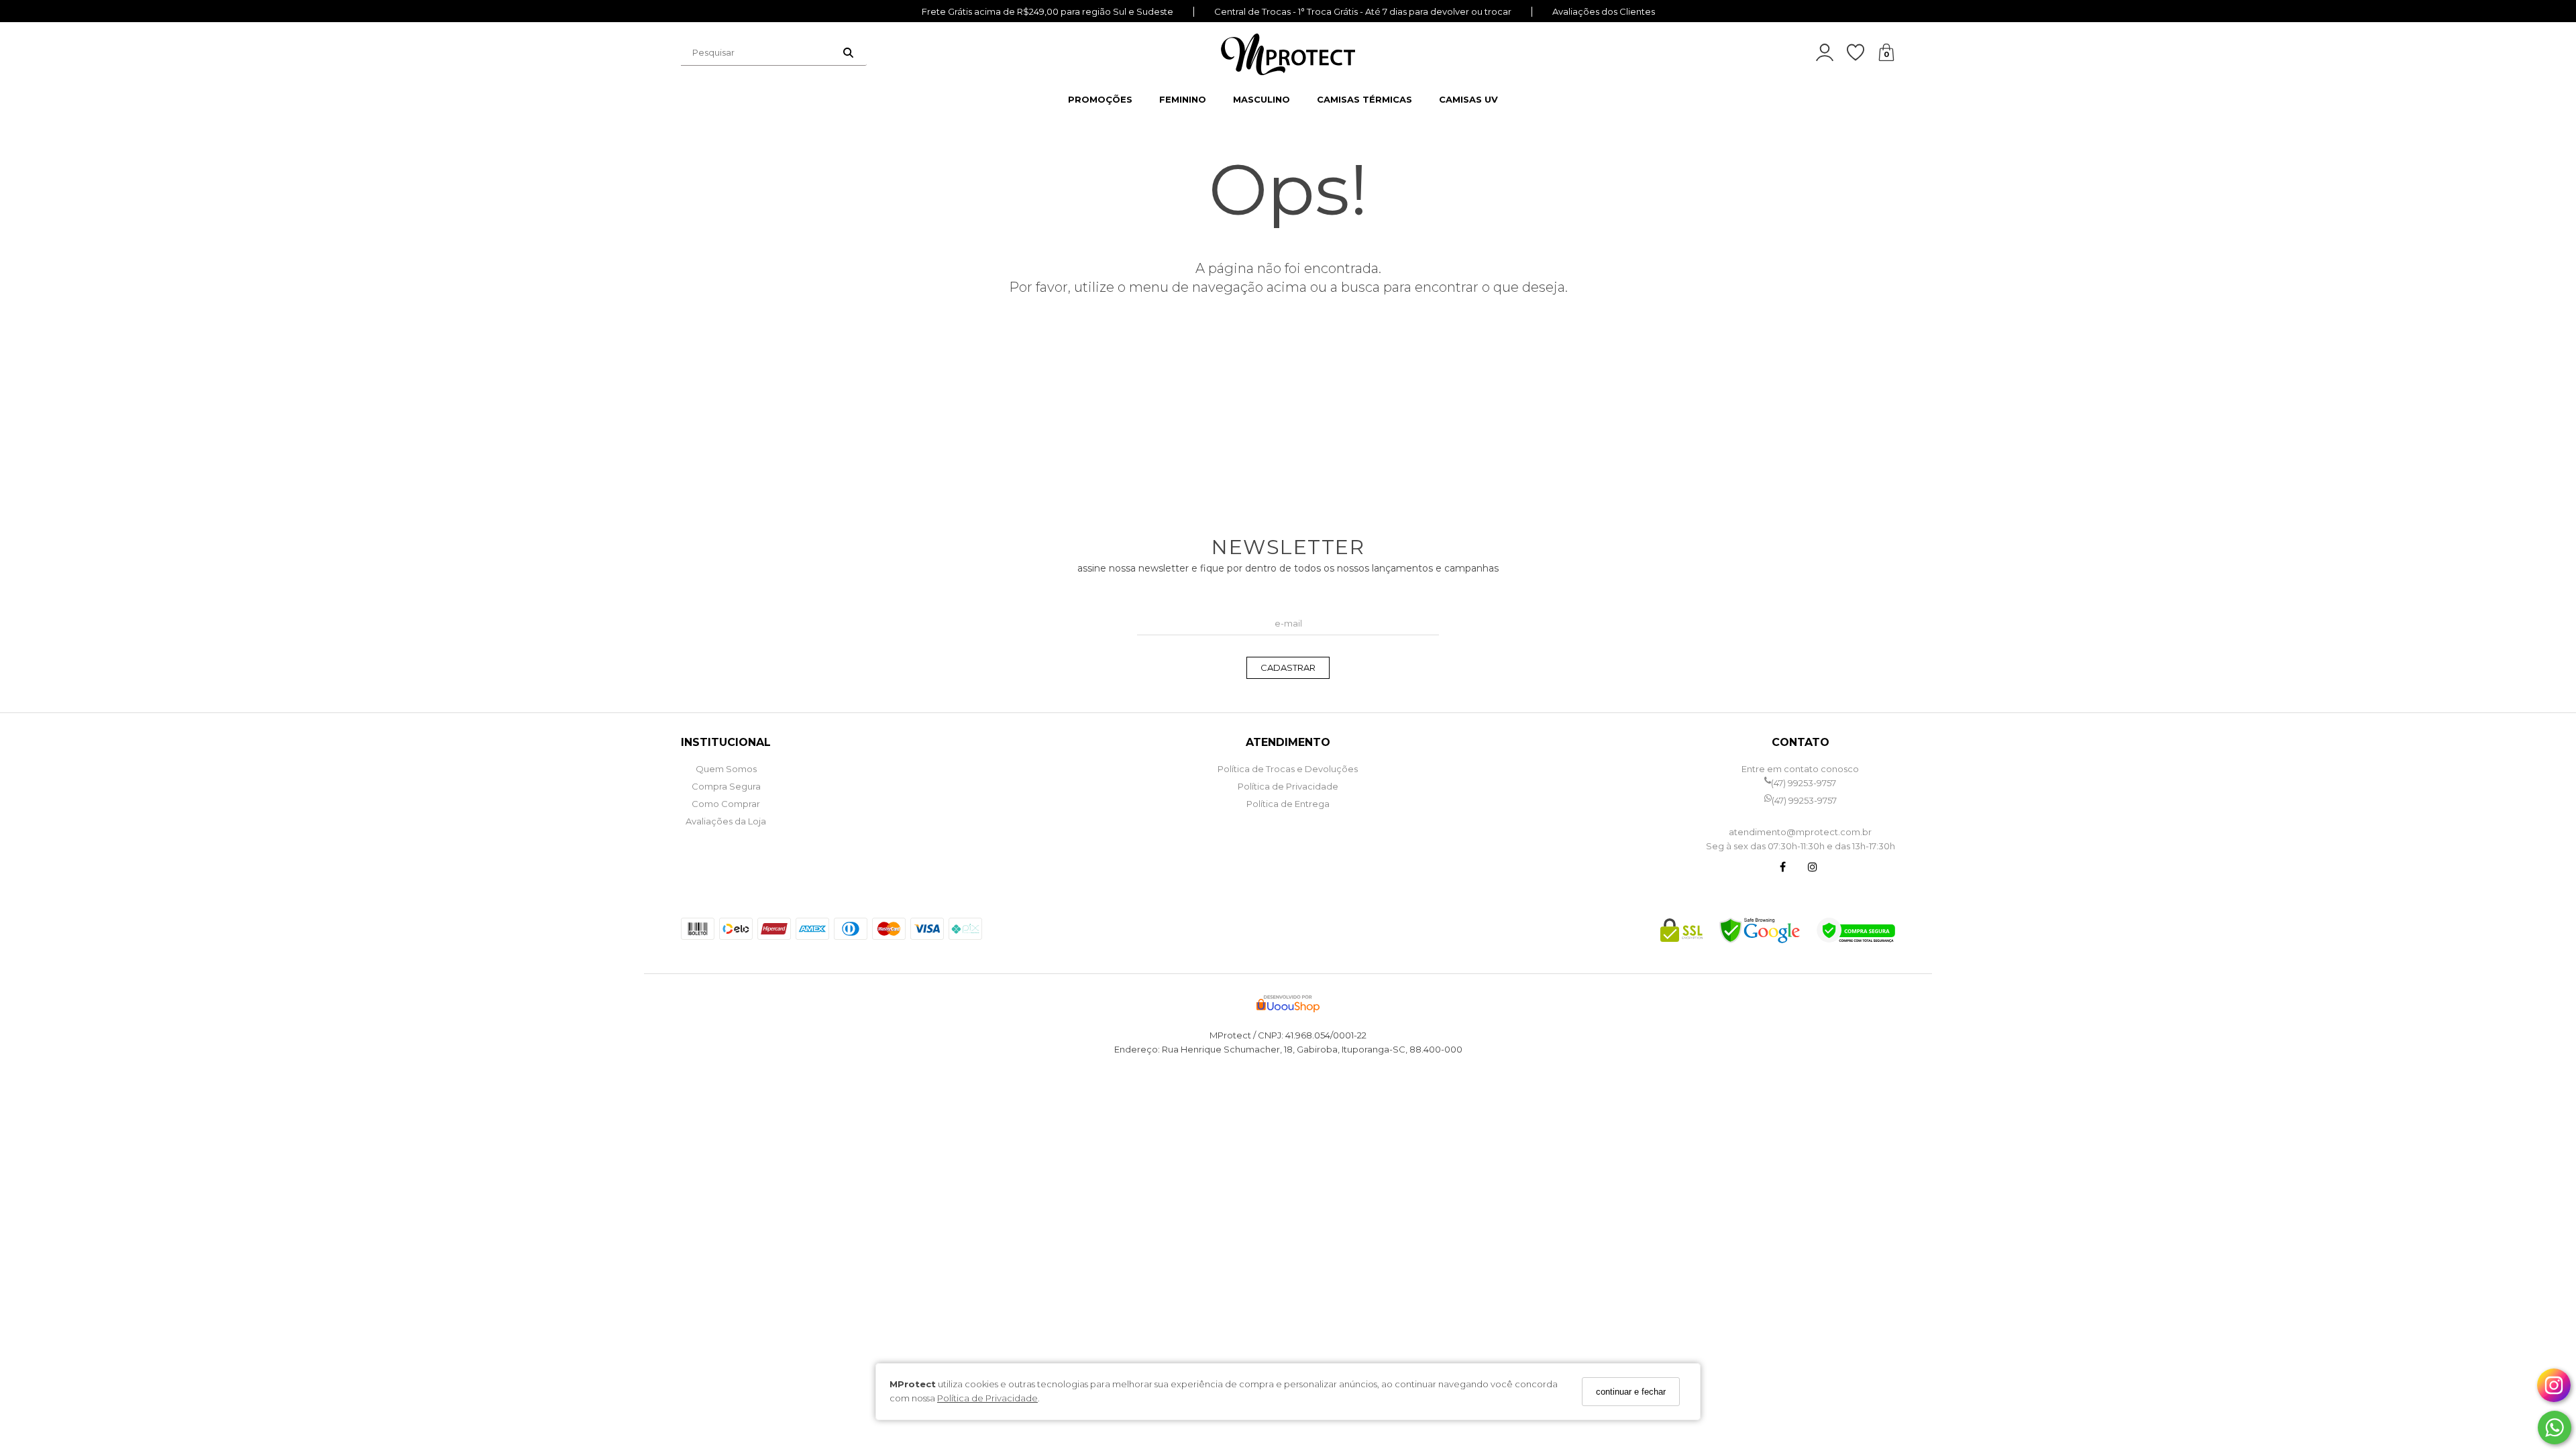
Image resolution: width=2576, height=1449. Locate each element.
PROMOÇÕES (1100, 99)
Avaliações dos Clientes (1604, 12)
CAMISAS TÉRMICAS (1364, 99)
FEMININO (1183, 99)
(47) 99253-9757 (1804, 783)
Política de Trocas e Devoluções (1288, 769)
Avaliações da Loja (726, 821)
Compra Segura (726, 786)
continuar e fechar (1631, 1392)
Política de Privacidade (987, 1398)
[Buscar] (848, 52)
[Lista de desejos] (1862, 53)
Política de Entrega (1288, 804)
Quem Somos (726, 769)
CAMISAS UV (1468, 99)
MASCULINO (1262, 99)
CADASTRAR (1288, 667)
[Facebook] (1783, 868)
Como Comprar (726, 804)
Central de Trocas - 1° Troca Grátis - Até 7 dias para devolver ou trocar (1363, 12)
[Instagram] (1813, 868)
